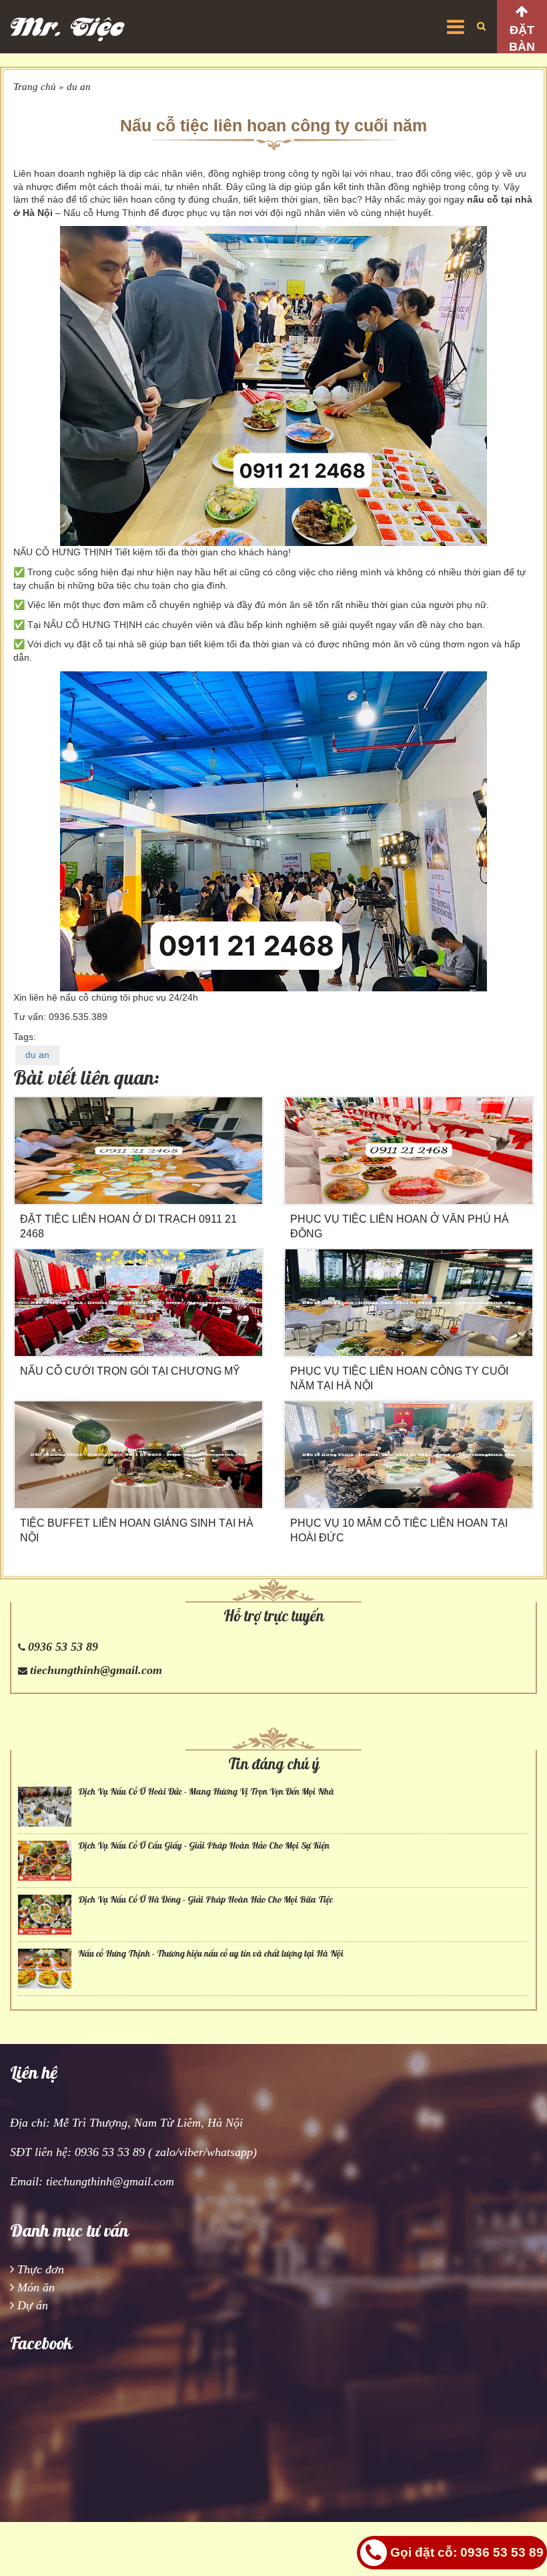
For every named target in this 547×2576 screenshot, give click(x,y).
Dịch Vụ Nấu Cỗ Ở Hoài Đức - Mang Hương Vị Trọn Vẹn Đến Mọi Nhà (206, 1792)
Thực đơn (41, 2269)
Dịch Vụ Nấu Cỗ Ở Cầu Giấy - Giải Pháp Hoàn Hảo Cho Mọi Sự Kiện (204, 1846)
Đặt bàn (522, 38)
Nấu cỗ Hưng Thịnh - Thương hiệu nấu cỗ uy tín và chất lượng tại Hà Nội (211, 1954)
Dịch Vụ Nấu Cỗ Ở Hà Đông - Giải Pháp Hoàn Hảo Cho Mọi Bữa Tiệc (205, 1900)
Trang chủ (35, 87)
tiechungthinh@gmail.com (96, 1670)
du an (79, 87)
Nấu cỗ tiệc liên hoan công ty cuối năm (273, 125)
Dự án (33, 2305)
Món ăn (36, 2287)
